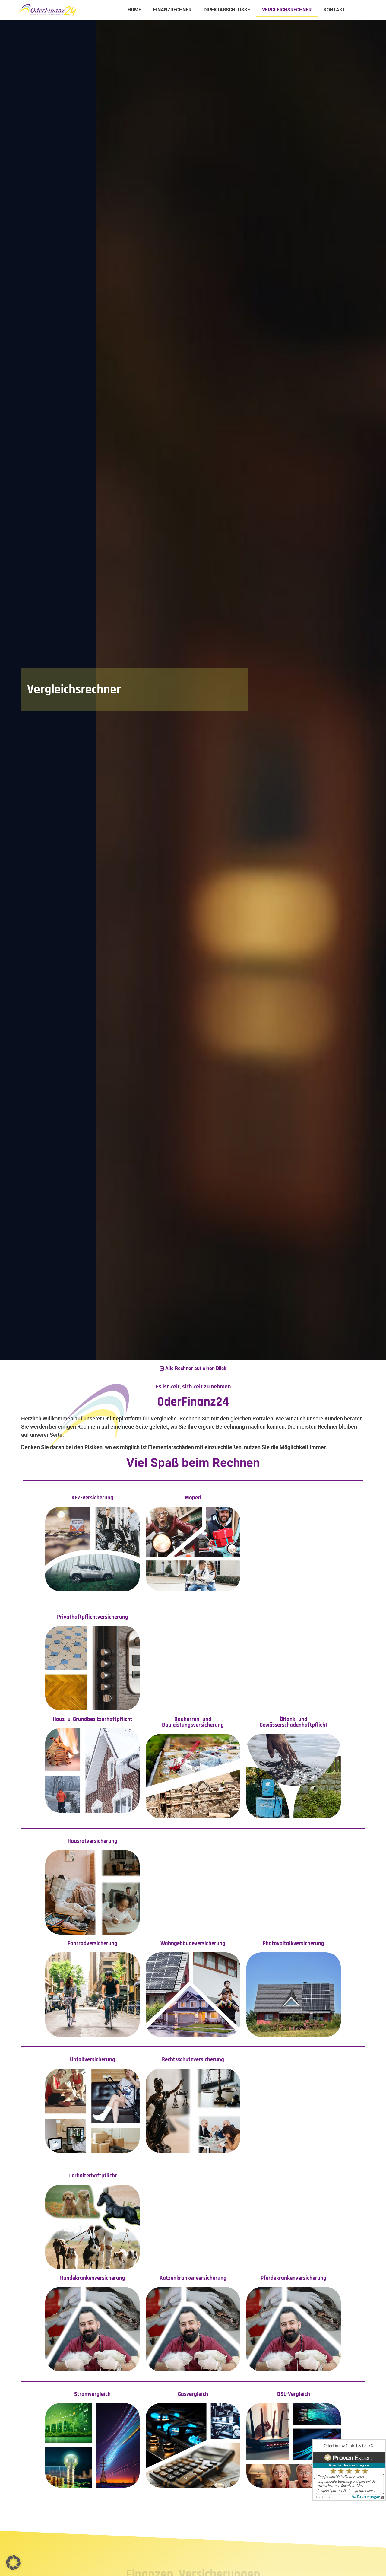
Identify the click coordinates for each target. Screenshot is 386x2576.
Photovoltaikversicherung (293, 1943)
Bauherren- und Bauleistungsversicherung (193, 1722)
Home (134, 10)
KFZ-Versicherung (92, 1498)
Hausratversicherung (92, 1841)
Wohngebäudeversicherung (193, 1943)
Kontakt (334, 10)
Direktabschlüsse (227, 10)
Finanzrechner (172, 10)
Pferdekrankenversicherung (293, 2278)
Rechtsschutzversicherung (193, 2060)
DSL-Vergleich (294, 2394)
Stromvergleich (92, 2394)
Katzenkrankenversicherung (193, 2278)
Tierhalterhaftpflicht (92, 2176)
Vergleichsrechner (287, 10)
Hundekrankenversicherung (93, 2278)
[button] (13, 2563)
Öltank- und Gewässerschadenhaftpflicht (294, 1722)
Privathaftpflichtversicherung (93, 1617)
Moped (193, 1498)
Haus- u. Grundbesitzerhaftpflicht (93, 1719)
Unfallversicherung (93, 2060)
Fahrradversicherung (92, 1943)
